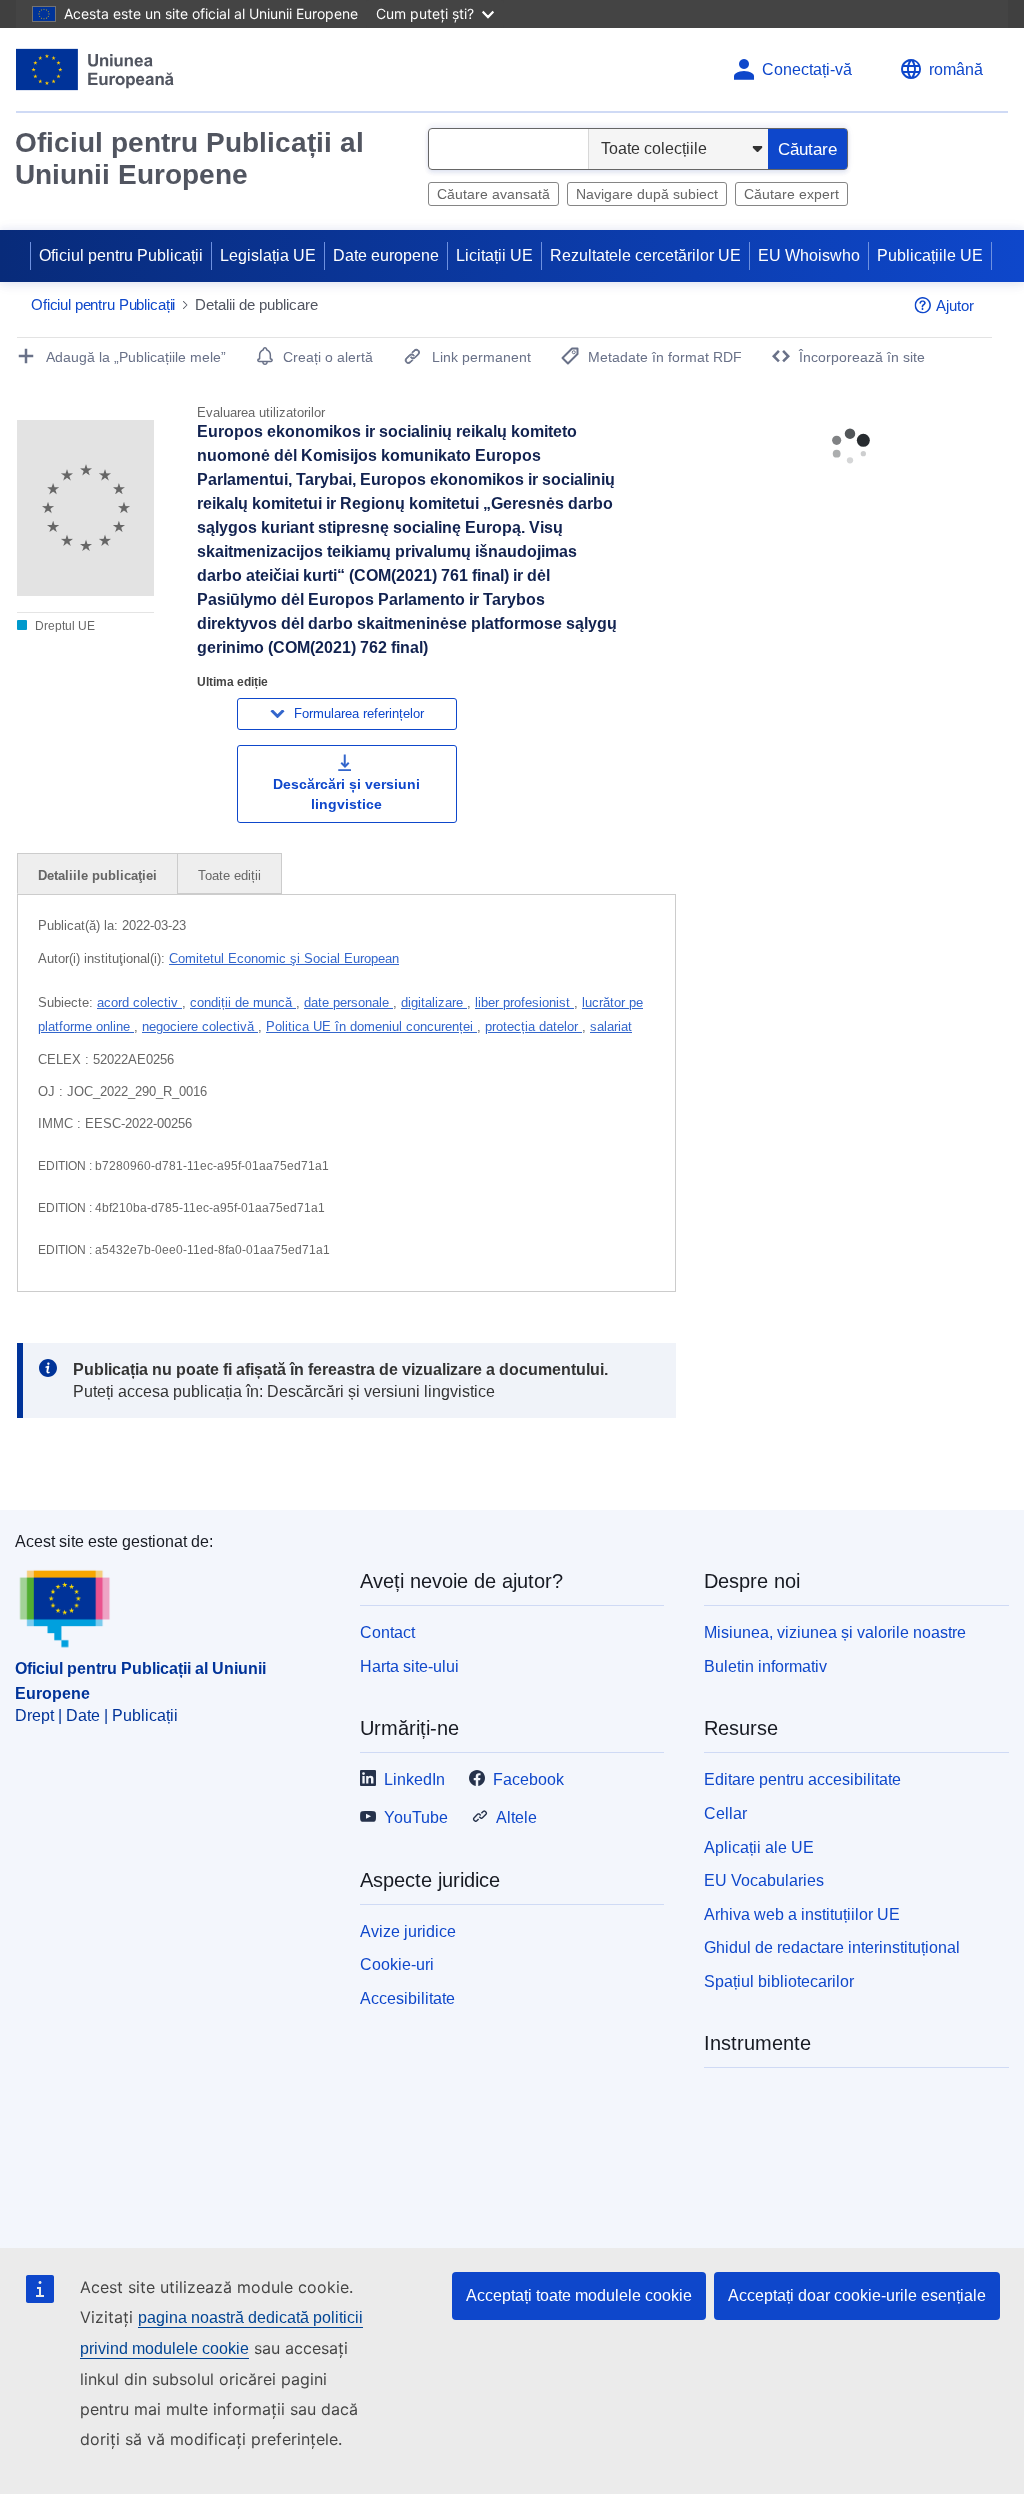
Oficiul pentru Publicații (121, 255)
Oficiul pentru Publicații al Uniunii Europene (189, 158)
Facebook (528, 1779)
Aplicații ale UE (759, 1847)
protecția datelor (533, 1026)
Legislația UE (268, 255)
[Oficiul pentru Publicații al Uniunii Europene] (95, 69)
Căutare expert (791, 194)
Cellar (725, 1813)
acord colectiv (139, 1002)
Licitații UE (494, 255)
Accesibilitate (407, 1998)
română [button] (956, 69)
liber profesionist (524, 1002)
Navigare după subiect (647, 194)
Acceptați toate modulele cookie (579, 2295)
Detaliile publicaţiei (97, 875)
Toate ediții (229, 875)
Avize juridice (408, 1931)
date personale (348, 1002)
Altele (516, 1817)
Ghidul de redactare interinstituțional (832, 1947)
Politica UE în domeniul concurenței (371, 1026)
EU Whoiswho (809, 255)
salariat (611, 1026)
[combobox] (508, 149)
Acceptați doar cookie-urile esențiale (857, 2295)
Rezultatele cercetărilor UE (645, 255)
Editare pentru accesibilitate (802, 1779)
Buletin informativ (765, 1666)
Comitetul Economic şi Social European (284, 958)
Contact (387, 1632)
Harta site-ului (409, 1666)
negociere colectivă (200, 1026)
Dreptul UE (63, 626)
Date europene (386, 255)
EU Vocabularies (764, 1880)
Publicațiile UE (930, 255)
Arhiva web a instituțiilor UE (802, 1914)
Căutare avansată (493, 194)
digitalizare (434, 1002)
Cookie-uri (397, 1964)
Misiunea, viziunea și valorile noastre (835, 1632)
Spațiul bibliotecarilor (779, 1981)
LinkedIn (414, 1779)
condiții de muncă (243, 1002)
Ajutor (955, 305)
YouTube (416, 1817)
